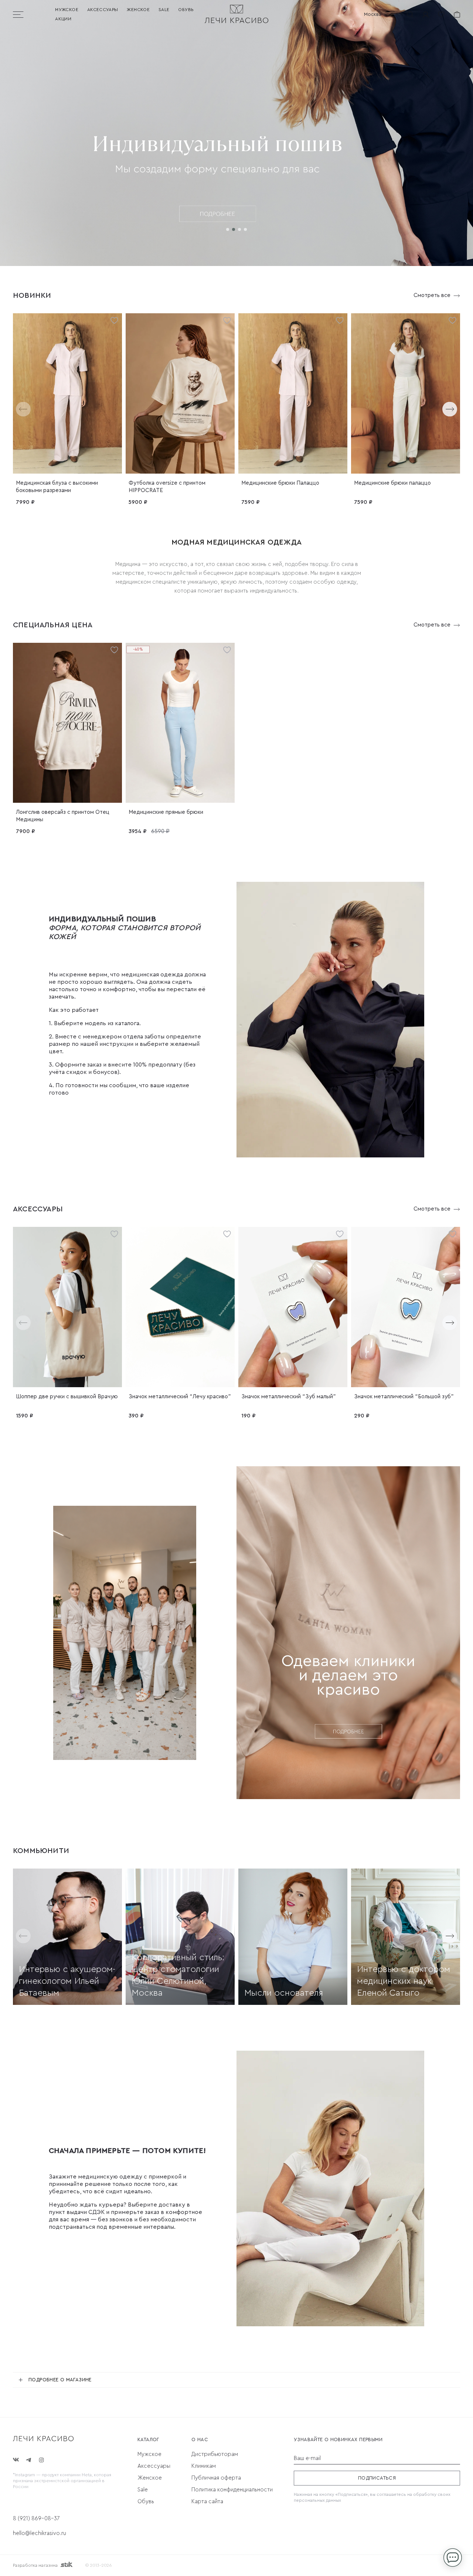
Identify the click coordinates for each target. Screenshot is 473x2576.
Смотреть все (432, 295)
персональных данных (317, 2500)
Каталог (148, 2439)
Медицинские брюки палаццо (392, 483)
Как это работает (74, 1010)
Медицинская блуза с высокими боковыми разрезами (57, 487)
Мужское (67, 10)
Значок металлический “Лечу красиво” (180, 1397)
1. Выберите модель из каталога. (95, 1023)
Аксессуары (103, 10)
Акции (63, 19)
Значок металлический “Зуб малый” (289, 1397)
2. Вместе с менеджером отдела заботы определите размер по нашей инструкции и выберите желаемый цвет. (125, 1044)
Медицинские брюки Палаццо (280, 483)
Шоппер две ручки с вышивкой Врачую (67, 1397)
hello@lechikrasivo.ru (40, 2533)
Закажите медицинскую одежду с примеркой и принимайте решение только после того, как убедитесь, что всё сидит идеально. (118, 2184)
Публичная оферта (216, 2478)
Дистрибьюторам (215, 2454)
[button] (228, 229)
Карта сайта (207, 2502)
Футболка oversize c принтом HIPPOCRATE (167, 487)
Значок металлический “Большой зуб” (404, 1397)
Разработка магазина (35, 2565)
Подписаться (377, 2478)
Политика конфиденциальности (232, 2490)
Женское (138, 10)
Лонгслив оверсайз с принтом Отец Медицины (63, 816)
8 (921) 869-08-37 (36, 2519)
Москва (373, 14)
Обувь (186, 10)
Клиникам (204, 2466)
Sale (164, 10)
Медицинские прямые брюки (166, 812)
